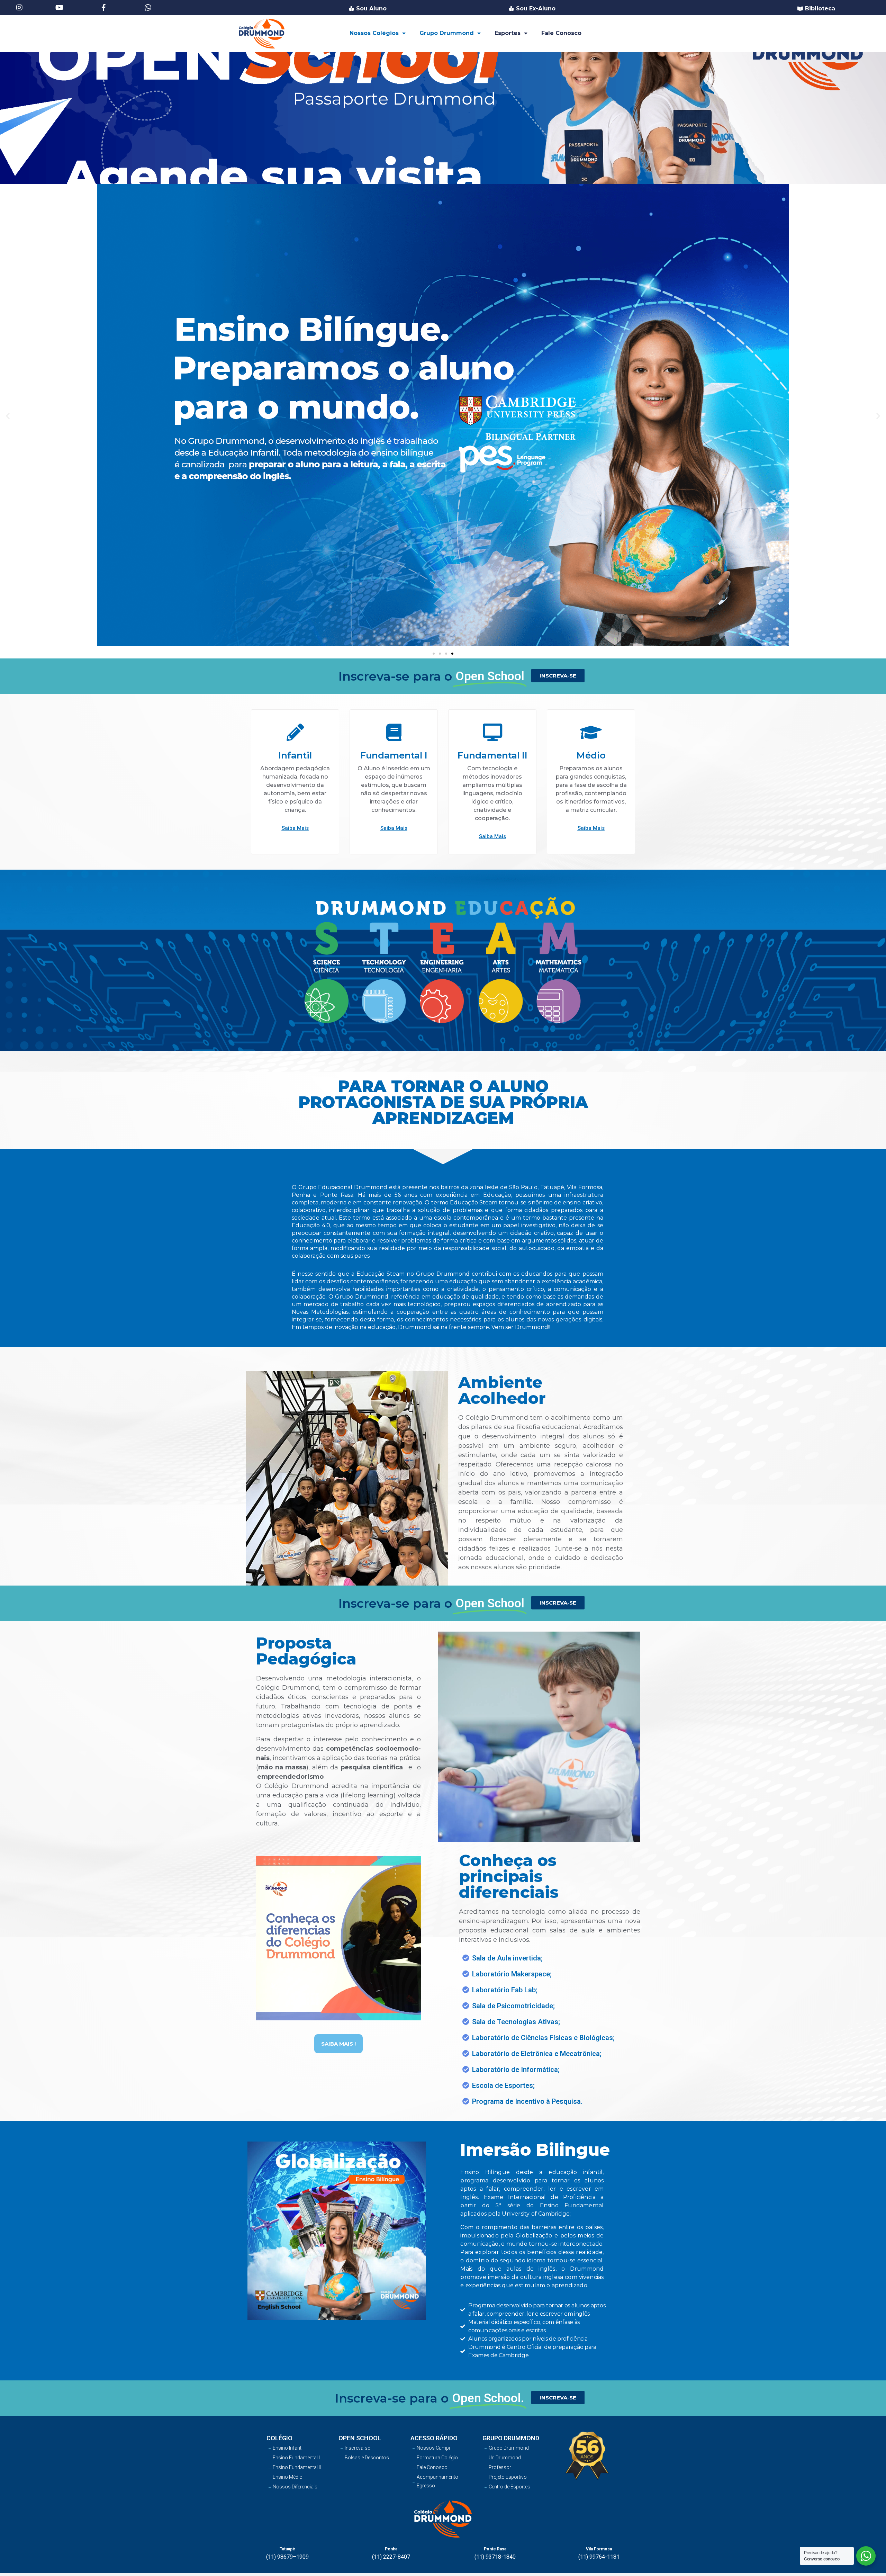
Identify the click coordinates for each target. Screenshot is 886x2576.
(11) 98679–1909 (287, 2557)
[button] (434, 654)
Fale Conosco (561, 33)
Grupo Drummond (447, 33)
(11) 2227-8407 (391, 2557)
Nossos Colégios (374, 33)
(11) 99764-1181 (599, 2557)
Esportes (508, 33)
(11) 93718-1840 (495, 2557)
